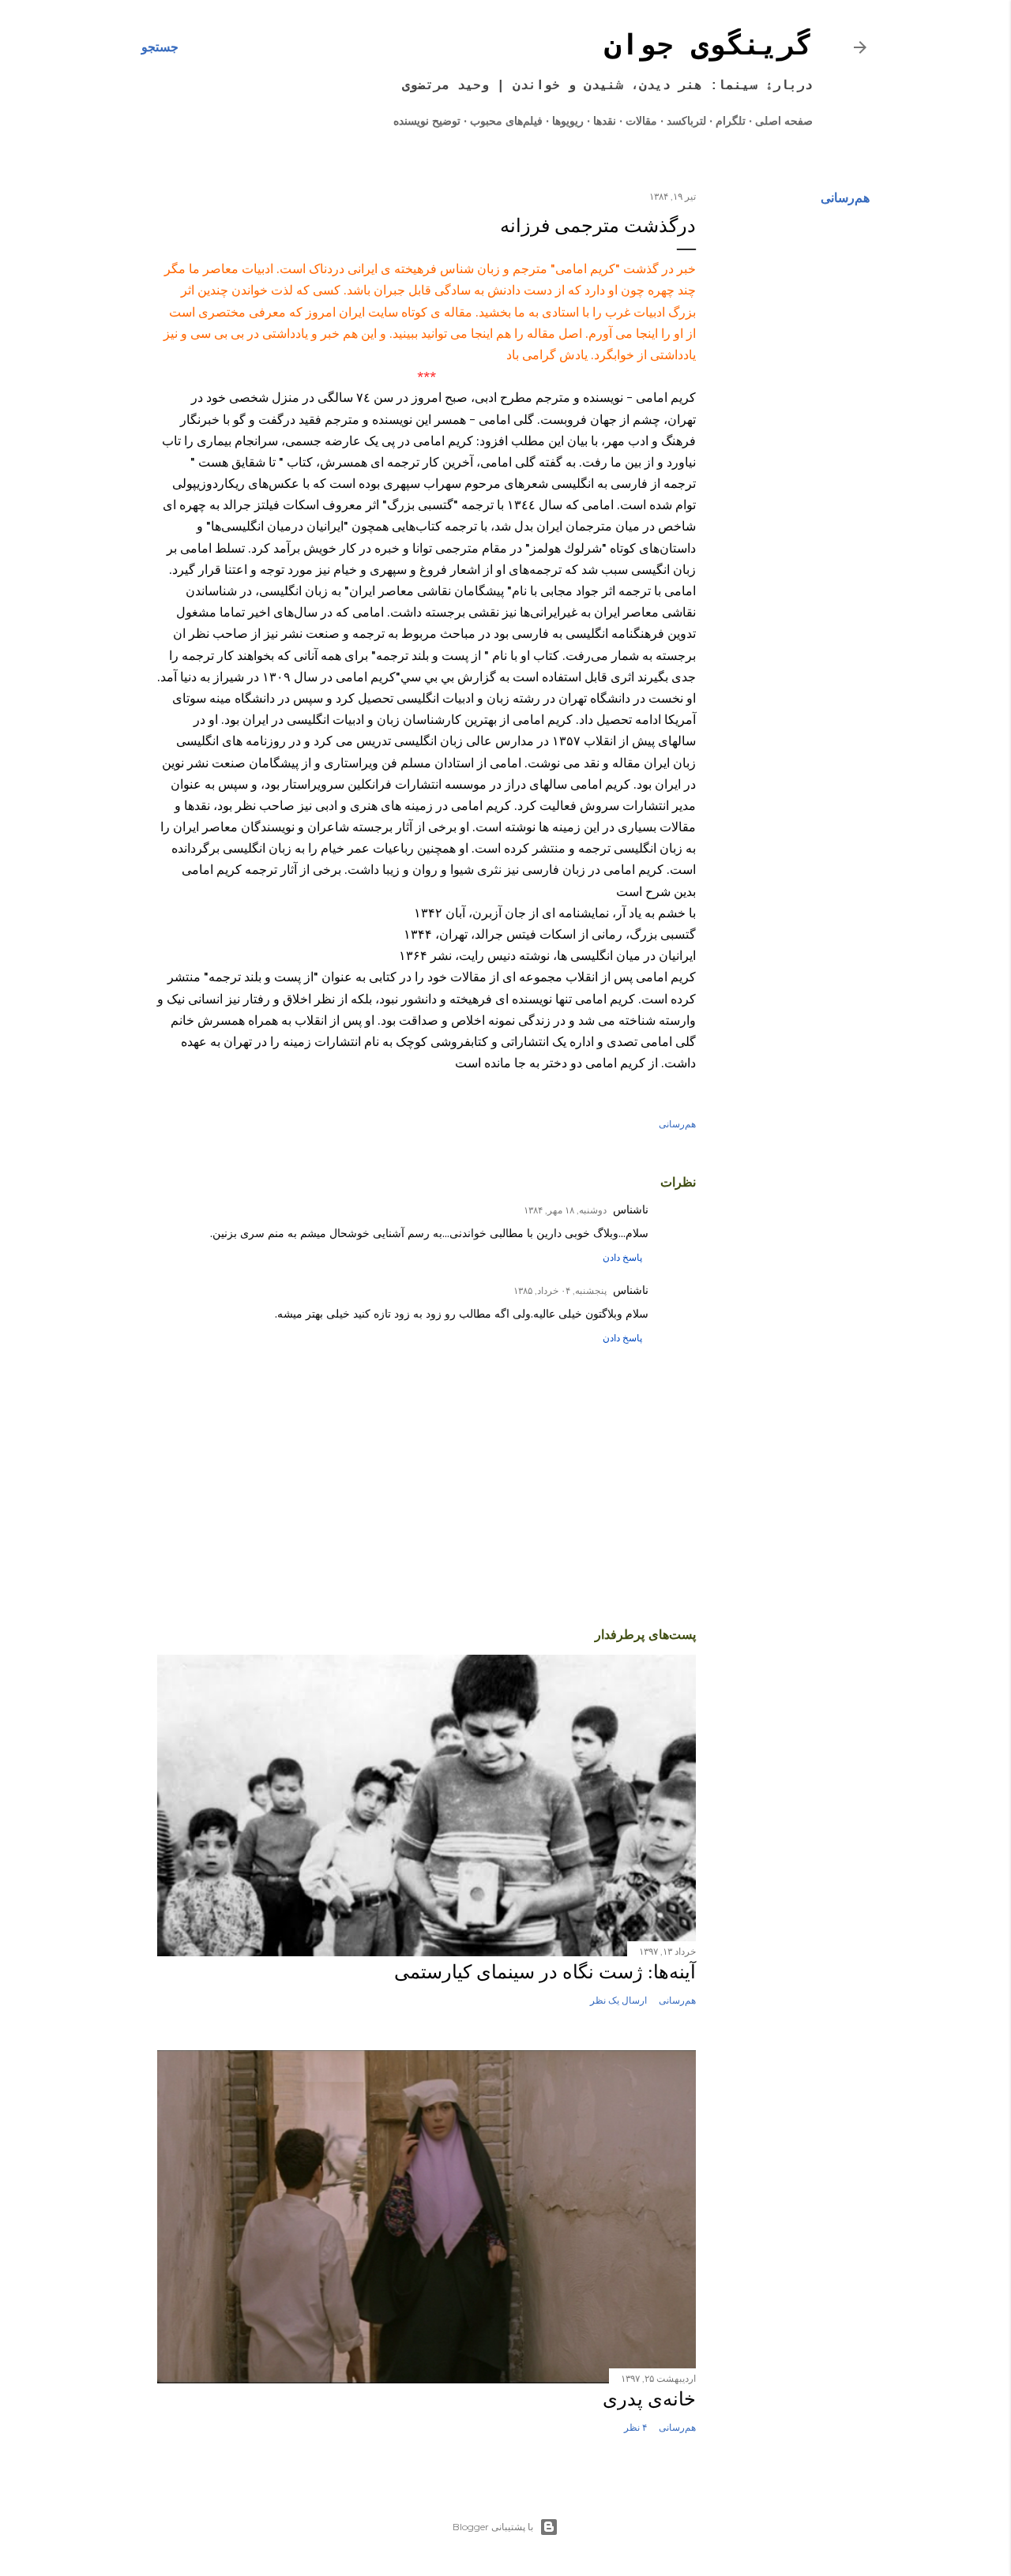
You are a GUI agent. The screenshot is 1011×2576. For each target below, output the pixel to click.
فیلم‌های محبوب (506, 121)
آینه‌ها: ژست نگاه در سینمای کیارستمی (545, 1972)
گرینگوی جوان (708, 47)
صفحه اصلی (784, 121)
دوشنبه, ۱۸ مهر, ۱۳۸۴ (565, 1210)
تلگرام (731, 121)
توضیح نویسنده (427, 121)
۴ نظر (635, 2427)
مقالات (641, 121)
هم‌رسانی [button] (845, 198)
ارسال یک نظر (618, 2000)
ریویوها (568, 121)
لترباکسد (686, 121)
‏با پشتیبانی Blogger (493, 2527)
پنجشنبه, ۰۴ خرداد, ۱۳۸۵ (560, 1290)
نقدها (605, 121)
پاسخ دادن (622, 1257)
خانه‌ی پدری (649, 2399)
